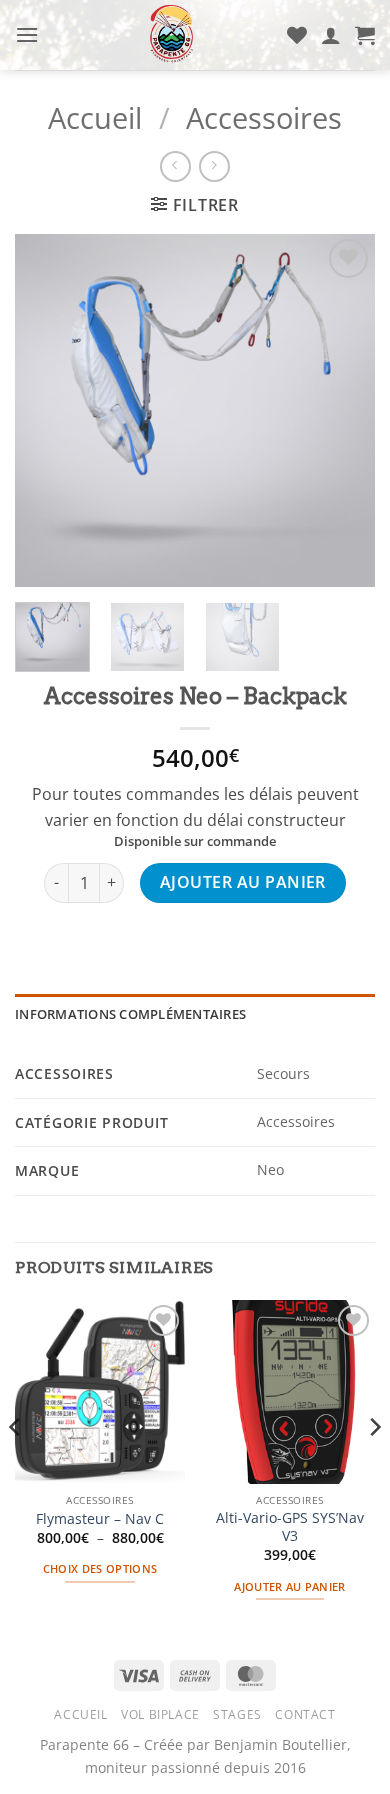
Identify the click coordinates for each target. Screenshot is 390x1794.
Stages (237, 1714)
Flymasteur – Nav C (100, 1519)
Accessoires (264, 117)
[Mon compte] (331, 35)
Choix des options (100, 1568)
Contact (305, 1714)
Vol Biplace (160, 1714)
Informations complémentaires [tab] (130, 1014)
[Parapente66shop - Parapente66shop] (172, 35)
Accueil (95, 117)
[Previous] (16, 1468)
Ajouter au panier (243, 882)
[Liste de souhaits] (297, 35)
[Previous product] (214, 166)
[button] (27, 34)
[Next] (374, 1468)
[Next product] (175, 166)
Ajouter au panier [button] (290, 1586)
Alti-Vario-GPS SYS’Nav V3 (290, 1526)
